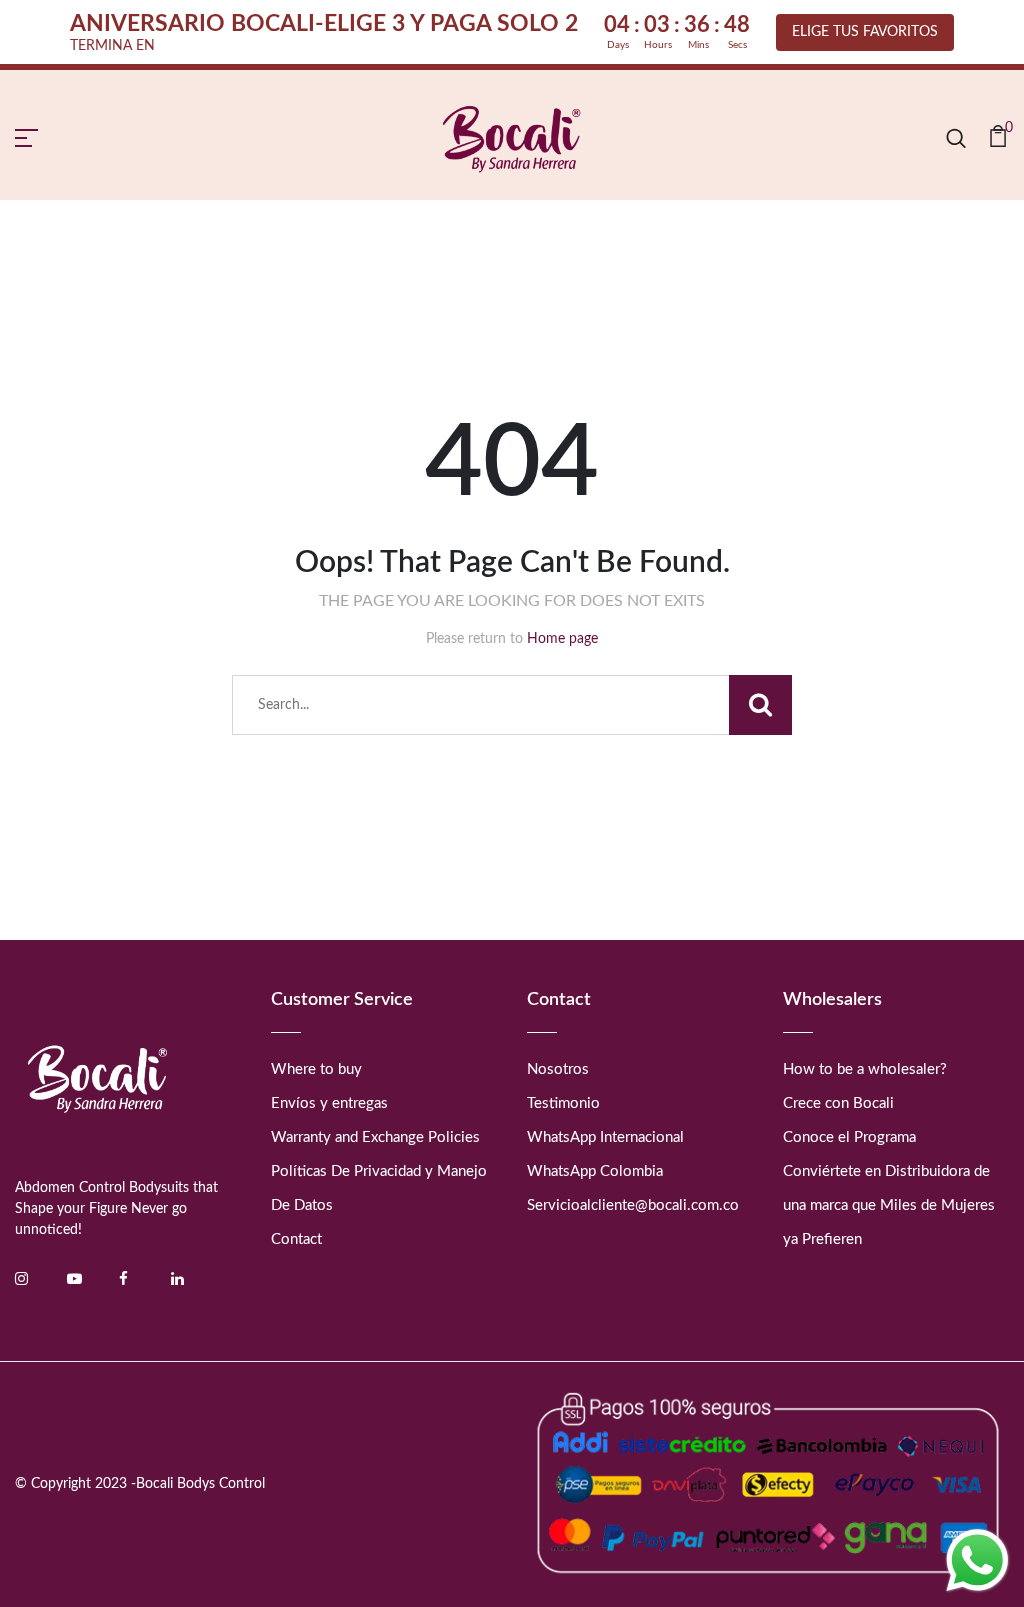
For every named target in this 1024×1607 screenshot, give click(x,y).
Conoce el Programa (849, 1137)
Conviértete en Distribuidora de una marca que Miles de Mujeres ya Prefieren (889, 1205)
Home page (562, 639)
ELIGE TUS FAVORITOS (865, 32)
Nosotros (558, 1069)
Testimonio (563, 1103)
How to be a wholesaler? (865, 1069)
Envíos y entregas (329, 1103)
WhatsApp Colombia (595, 1171)
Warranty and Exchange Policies (375, 1137)
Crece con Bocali (838, 1103)
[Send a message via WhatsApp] (977, 1560)
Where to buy (316, 1069)
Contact (296, 1239)
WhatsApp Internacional (605, 1137)
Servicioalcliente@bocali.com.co (633, 1205)
